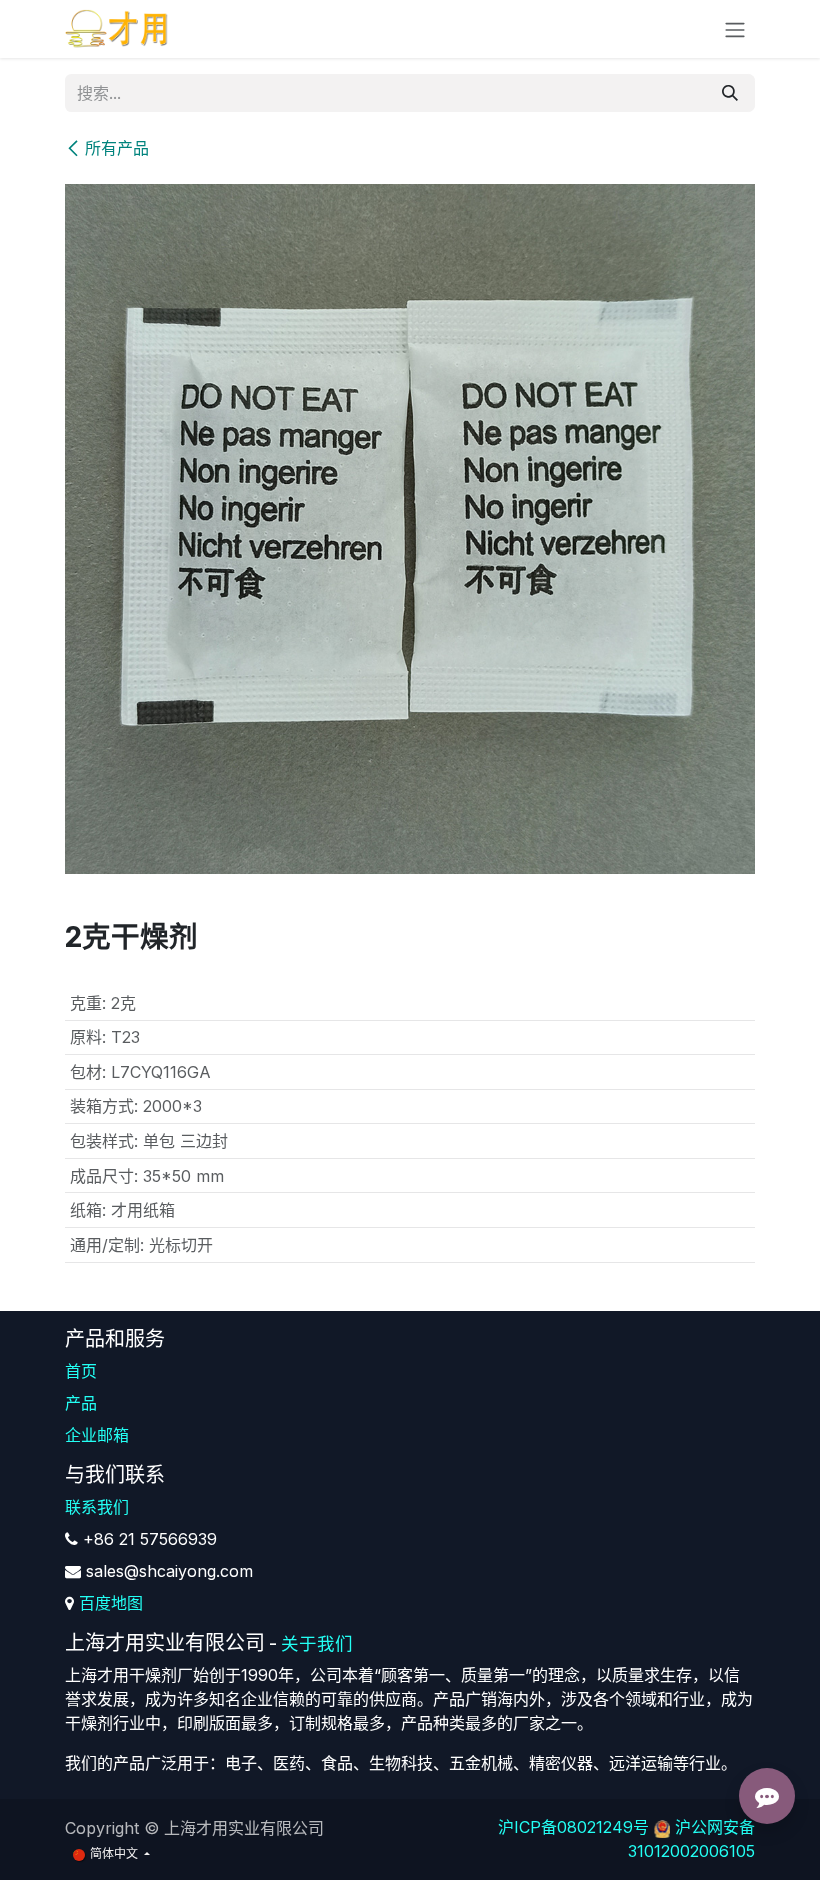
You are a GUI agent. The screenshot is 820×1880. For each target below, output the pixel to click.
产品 (81, 1403)
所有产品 (117, 148)
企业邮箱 (97, 1435)
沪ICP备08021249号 (573, 1827)
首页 (81, 1371)
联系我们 (97, 1507)
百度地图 (111, 1603)
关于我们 (317, 1643)
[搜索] (730, 93)
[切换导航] (735, 29)
